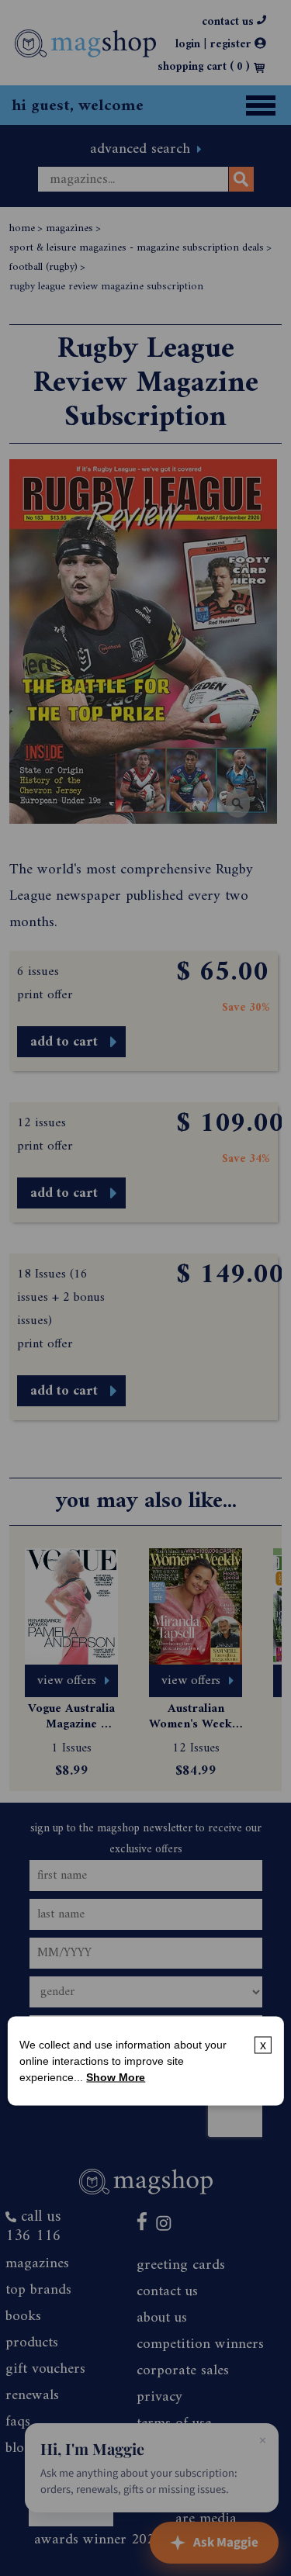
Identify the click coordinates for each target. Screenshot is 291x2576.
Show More (116, 2076)
